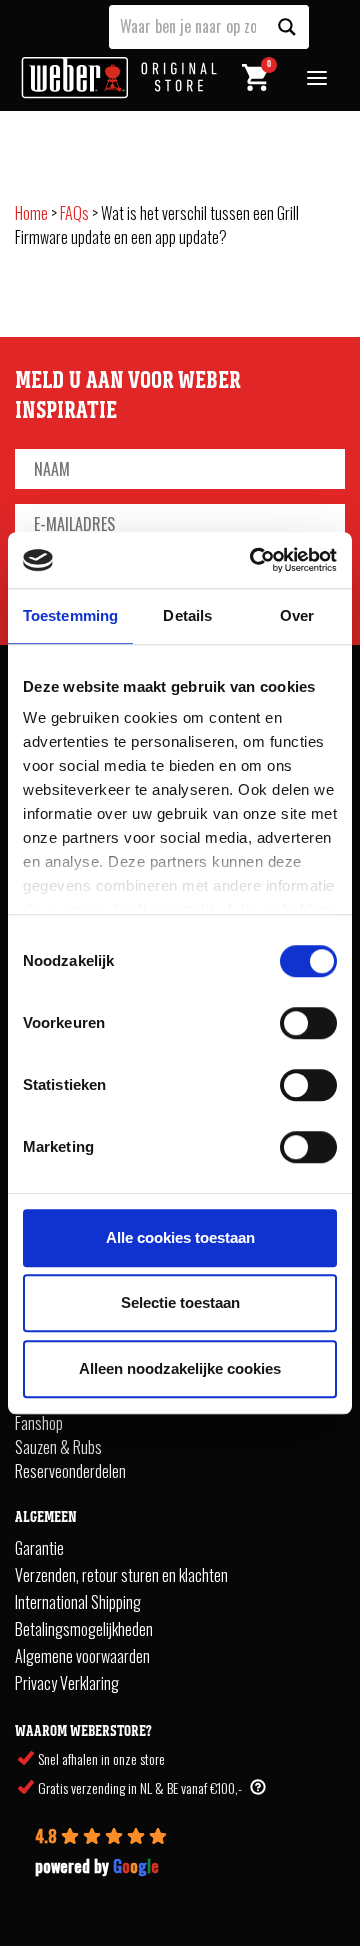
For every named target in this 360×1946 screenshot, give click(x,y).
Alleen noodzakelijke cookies (180, 1368)
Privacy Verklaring (67, 1683)
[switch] (308, 1023)
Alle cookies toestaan (180, 1237)
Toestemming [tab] (70, 615)
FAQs (74, 213)
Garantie (39, 1548)
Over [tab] (297, 615)
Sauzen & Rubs (58, 1447)
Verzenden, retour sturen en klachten (121, 1575)
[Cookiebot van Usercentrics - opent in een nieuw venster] (254, 560)
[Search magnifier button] (287, 27)
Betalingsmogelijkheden (84, 1629)
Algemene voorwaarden (82, 1656)
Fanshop (39, 1423)
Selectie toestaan (180, 1302)
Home (31, 213)
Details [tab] (187, 615)
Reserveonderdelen (70, 1471)
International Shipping (78, 1602)
